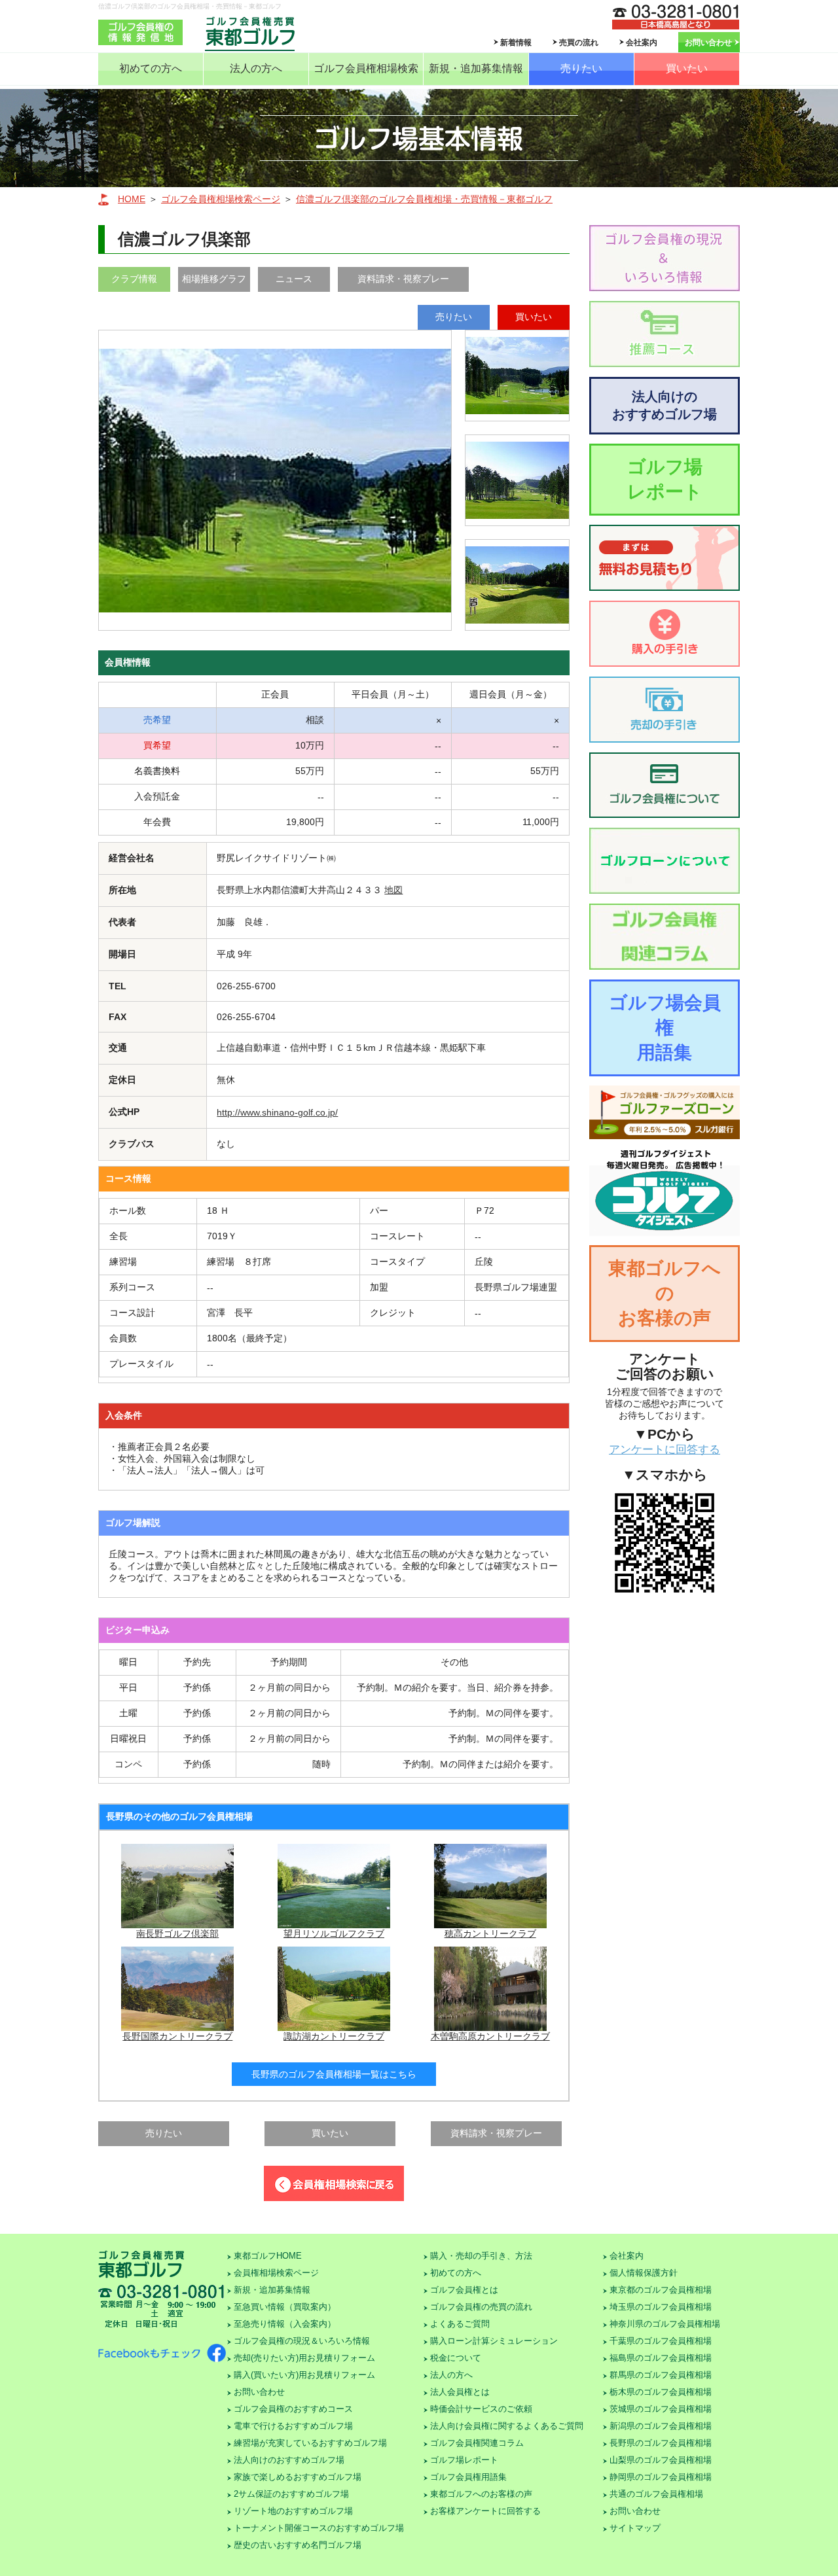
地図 (393, 890)
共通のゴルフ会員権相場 (656, 2494)
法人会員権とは (460, 2392)
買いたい (687, 68)
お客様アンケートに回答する (485, 2511)
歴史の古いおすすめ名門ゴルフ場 (298, 2545)
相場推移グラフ (214, 279)
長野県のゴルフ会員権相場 (661, 2443)
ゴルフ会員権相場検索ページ (221, 199)
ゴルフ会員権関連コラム (477, 2443)
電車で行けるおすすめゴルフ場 (293, 2426)
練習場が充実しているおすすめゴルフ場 (310, 2443)
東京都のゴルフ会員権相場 (661, 2290)
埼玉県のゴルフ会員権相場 (661, 2307)
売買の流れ (579, 43)
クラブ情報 (134, 279)
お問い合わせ (708, 43)
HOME (132, 199)
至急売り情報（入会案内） (285, 2324)
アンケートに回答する (665, 1450)
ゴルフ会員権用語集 (468, 2477)
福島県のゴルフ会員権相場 (661, 2358)
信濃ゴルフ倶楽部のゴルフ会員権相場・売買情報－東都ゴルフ (424, 199)
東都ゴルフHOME (268, 2256)
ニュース (294, 279)
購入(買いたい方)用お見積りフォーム (304, 2375)
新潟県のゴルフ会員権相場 (661, 2426)
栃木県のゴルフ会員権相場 (661, 2392)
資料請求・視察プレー (403, 279)
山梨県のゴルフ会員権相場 (661, 2460)
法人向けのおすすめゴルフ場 (665, 405)
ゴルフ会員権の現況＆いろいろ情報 (302, 2341)
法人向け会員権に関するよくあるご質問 (507, 2426)
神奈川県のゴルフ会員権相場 (665, 2324)
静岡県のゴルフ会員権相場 (661, 2477)
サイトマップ (635, 2528)
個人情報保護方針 (644, 2273)
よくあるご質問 (460, 2324)
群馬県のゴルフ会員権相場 (661, 2375)
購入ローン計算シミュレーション (494, 2341)
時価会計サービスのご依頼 (481, 2409)
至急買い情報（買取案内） (285, 2307)
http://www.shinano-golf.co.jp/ (277, 1112)
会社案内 (642, 43)
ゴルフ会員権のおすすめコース (293, 2409)
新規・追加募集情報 (476, 68)
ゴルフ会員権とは (464, 2290)
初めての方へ (151, 68)
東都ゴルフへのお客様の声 (665, 1293)
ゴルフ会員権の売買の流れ (481, 2307)
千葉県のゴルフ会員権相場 (661, 2341)
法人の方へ (256, 68)
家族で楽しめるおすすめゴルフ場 (298, 2477)
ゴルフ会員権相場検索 (366, 68)
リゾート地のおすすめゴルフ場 (293, 2511)
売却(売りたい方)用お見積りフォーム (304, 2358)
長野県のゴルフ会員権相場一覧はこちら (334, 2074)
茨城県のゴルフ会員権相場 (661, 2409)
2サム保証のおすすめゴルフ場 (291, 2494)
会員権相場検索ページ (276, 2273)
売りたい (581, 68)
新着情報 (516, 43)
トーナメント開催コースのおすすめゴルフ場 (319, 2528)
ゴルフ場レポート (665, 479)
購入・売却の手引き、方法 (481, 2256)
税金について (456, 2358)
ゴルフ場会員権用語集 (665, 1028)
